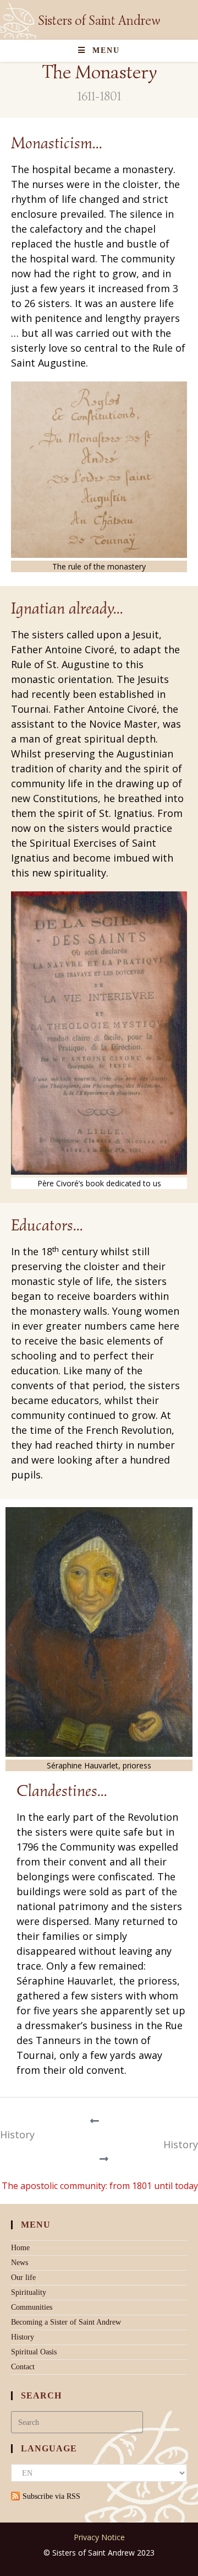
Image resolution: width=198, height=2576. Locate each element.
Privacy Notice (99, 2537)
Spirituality (29, 2292)
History (17, 2134)
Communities (32, 2307)
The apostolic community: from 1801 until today (100, 2186)
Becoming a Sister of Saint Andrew (66, 2322)
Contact (23, 2367)
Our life (23, 2277)
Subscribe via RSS (51, 2496)
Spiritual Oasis (34, 2352)
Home (20, 2248)
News (20, 2263)
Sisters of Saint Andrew (99, 20)
